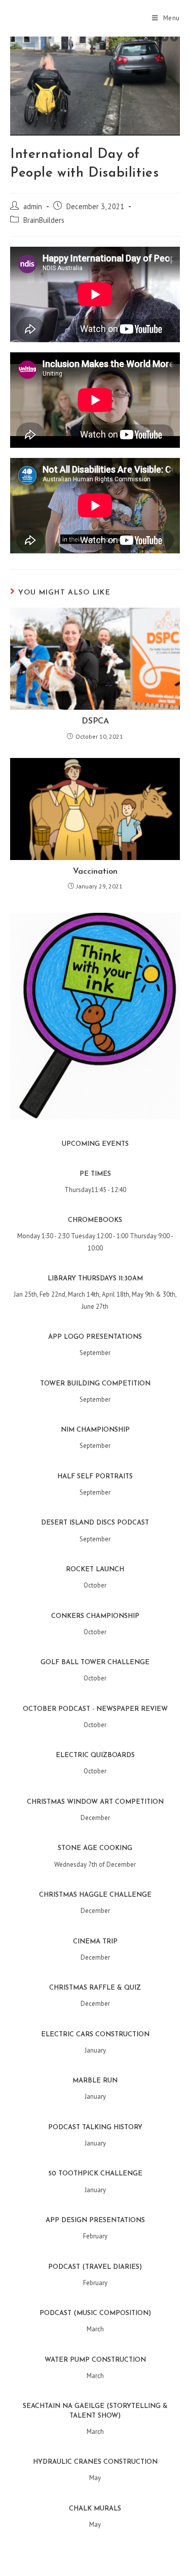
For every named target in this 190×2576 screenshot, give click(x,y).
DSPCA (95, 721)
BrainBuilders (44, 220)
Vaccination (95, 872)
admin (33, 206)
